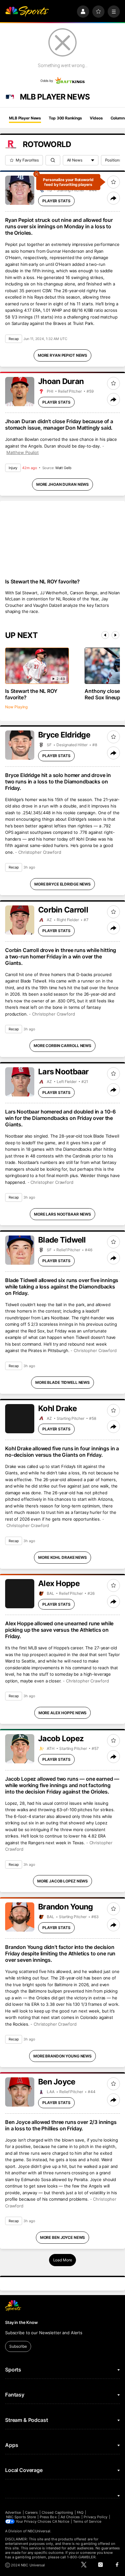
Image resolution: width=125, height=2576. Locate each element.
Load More (63, 2260)
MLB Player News (25, 118)
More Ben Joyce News (63, 2237)
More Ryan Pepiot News (63, 355)
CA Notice (61, 2521)
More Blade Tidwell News (63, 1382)
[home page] (27, 12)
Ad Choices (70, 2517)
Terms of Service (87, 2521)
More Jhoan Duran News (63, 484)
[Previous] (105, 635)
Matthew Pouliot (23, 452)
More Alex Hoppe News (63, 1713)
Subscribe (18, 2346)
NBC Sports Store (21, 2517)
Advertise (13, 2512)
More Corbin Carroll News (63, 1046)
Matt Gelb (63, 468)
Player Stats (56, 201)
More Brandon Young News (63, 2056)
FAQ (80, 2512)
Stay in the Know (21, 2322)
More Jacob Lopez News (63, 1881)
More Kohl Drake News (63, 1557)
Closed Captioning (57, 2512)
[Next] (115, 635)
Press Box (48, 2517)
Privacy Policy (96, 2517)
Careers (31, 2512)
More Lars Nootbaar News (63, 1214)
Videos (96, 118)
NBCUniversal (39, 2531)
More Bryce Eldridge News (63, 884)
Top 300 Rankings (65, 118)
